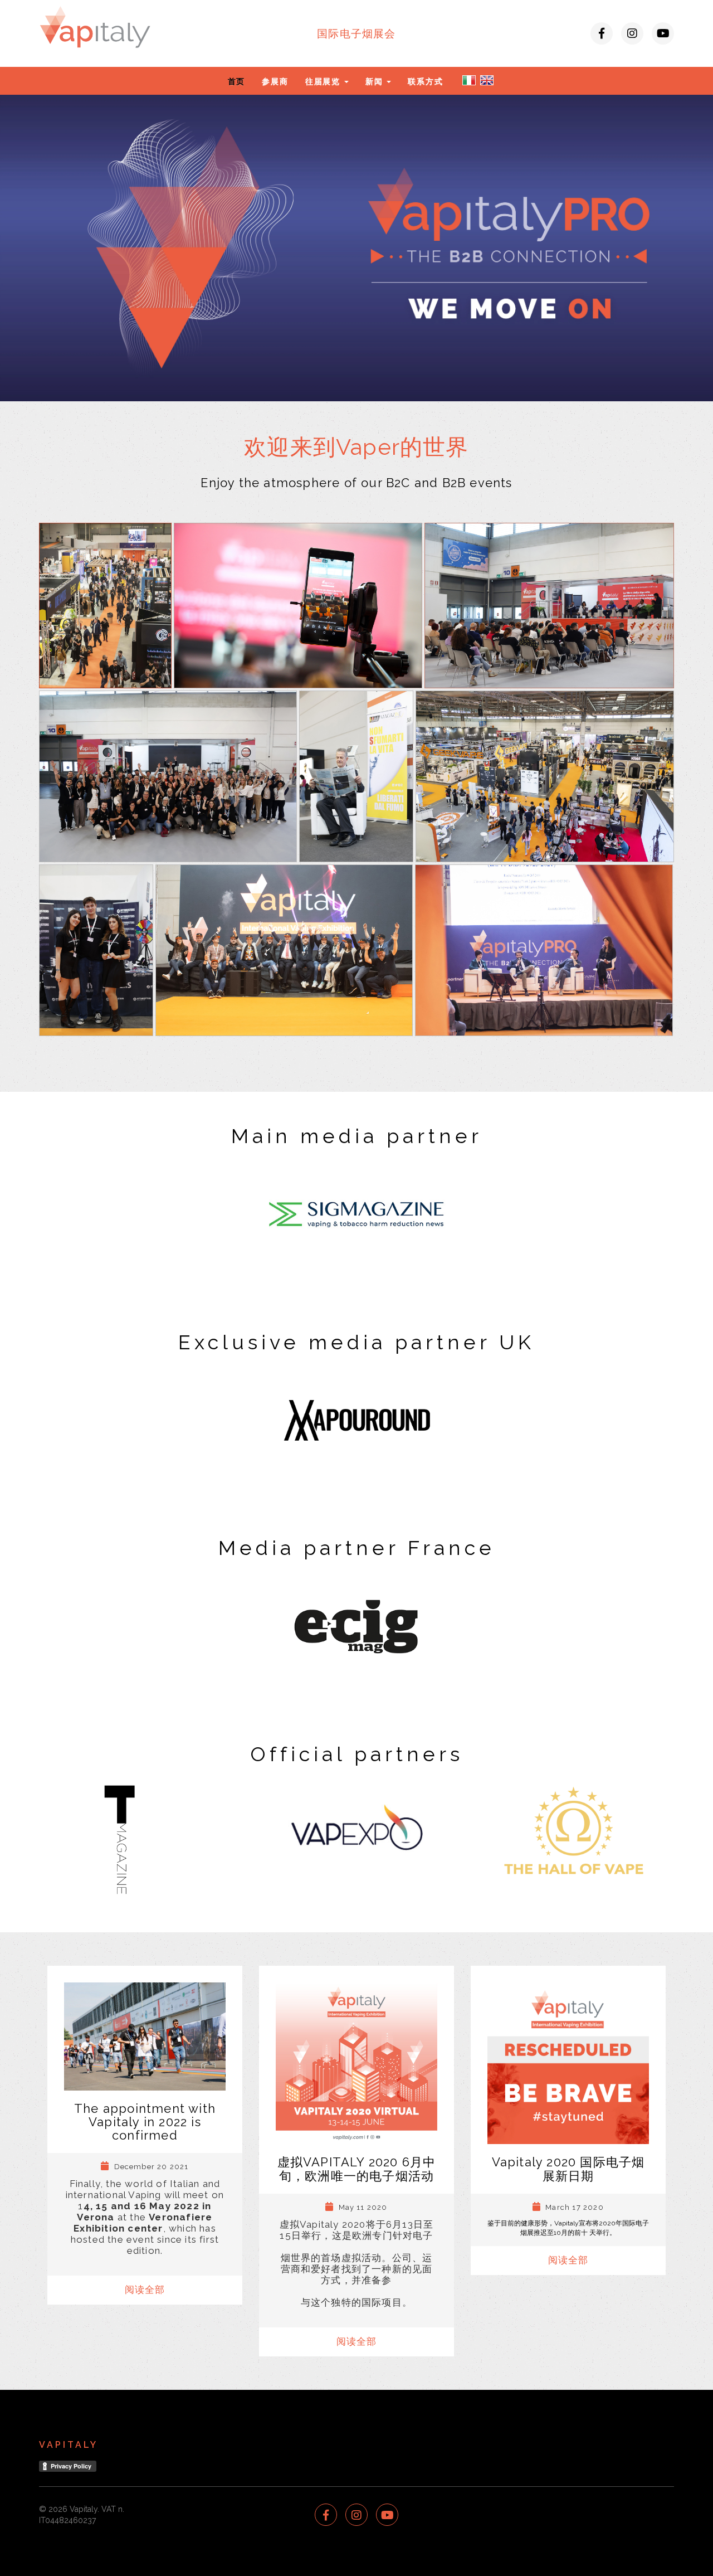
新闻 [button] (375, 81)
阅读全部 (145, 2290)
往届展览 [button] (324, 81)
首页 (237, 81)
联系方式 (425, 81)
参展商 (275, 81)
